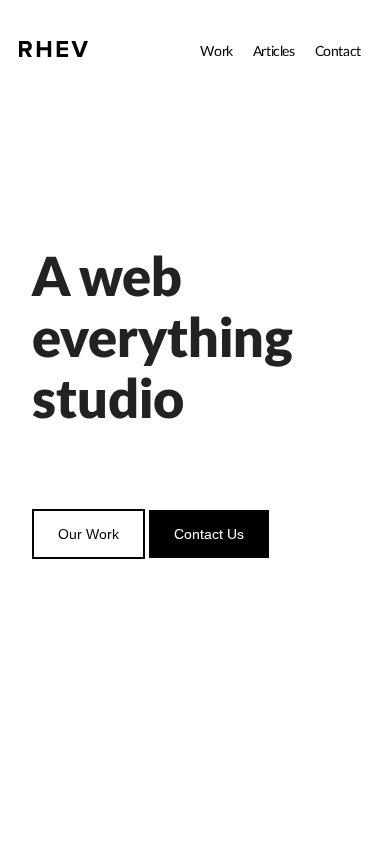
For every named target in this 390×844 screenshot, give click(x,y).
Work (216, 52)
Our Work (88, 534)
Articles (274, 52)
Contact (338, 52)
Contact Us (209, 534)
